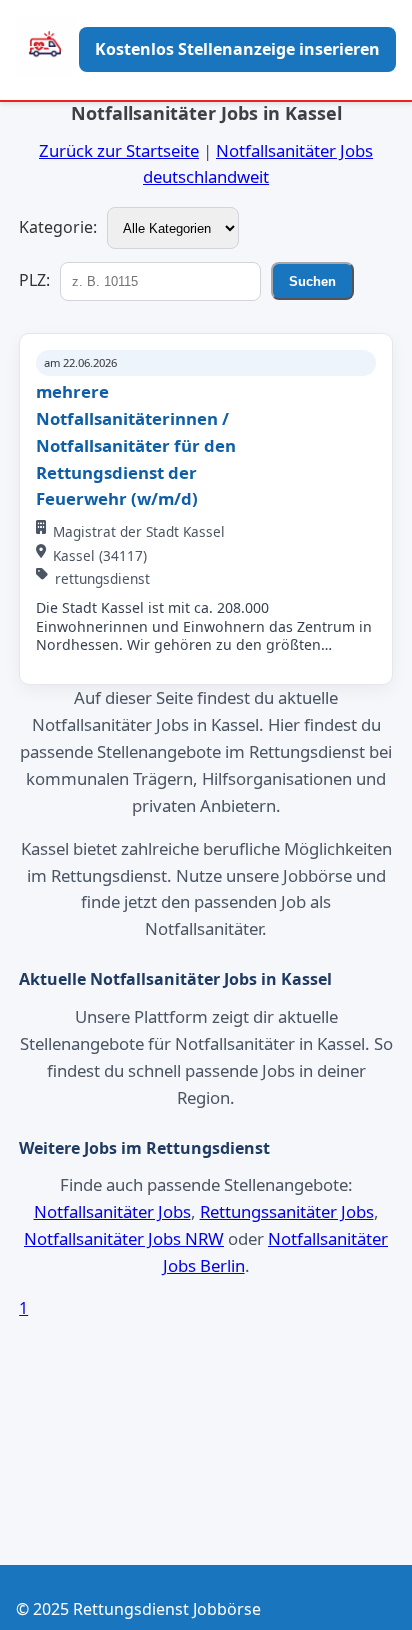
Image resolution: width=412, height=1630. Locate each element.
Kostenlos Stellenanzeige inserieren (237, 49)
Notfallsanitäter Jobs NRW (124, 1238)
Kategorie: (58, 227)
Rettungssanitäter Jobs (287, 1211)
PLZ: (34, 280)
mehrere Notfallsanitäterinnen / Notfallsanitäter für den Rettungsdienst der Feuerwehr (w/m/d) (136, 445)
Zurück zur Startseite (119, 150)
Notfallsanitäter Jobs (112, 1211)
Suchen (312, 281)
